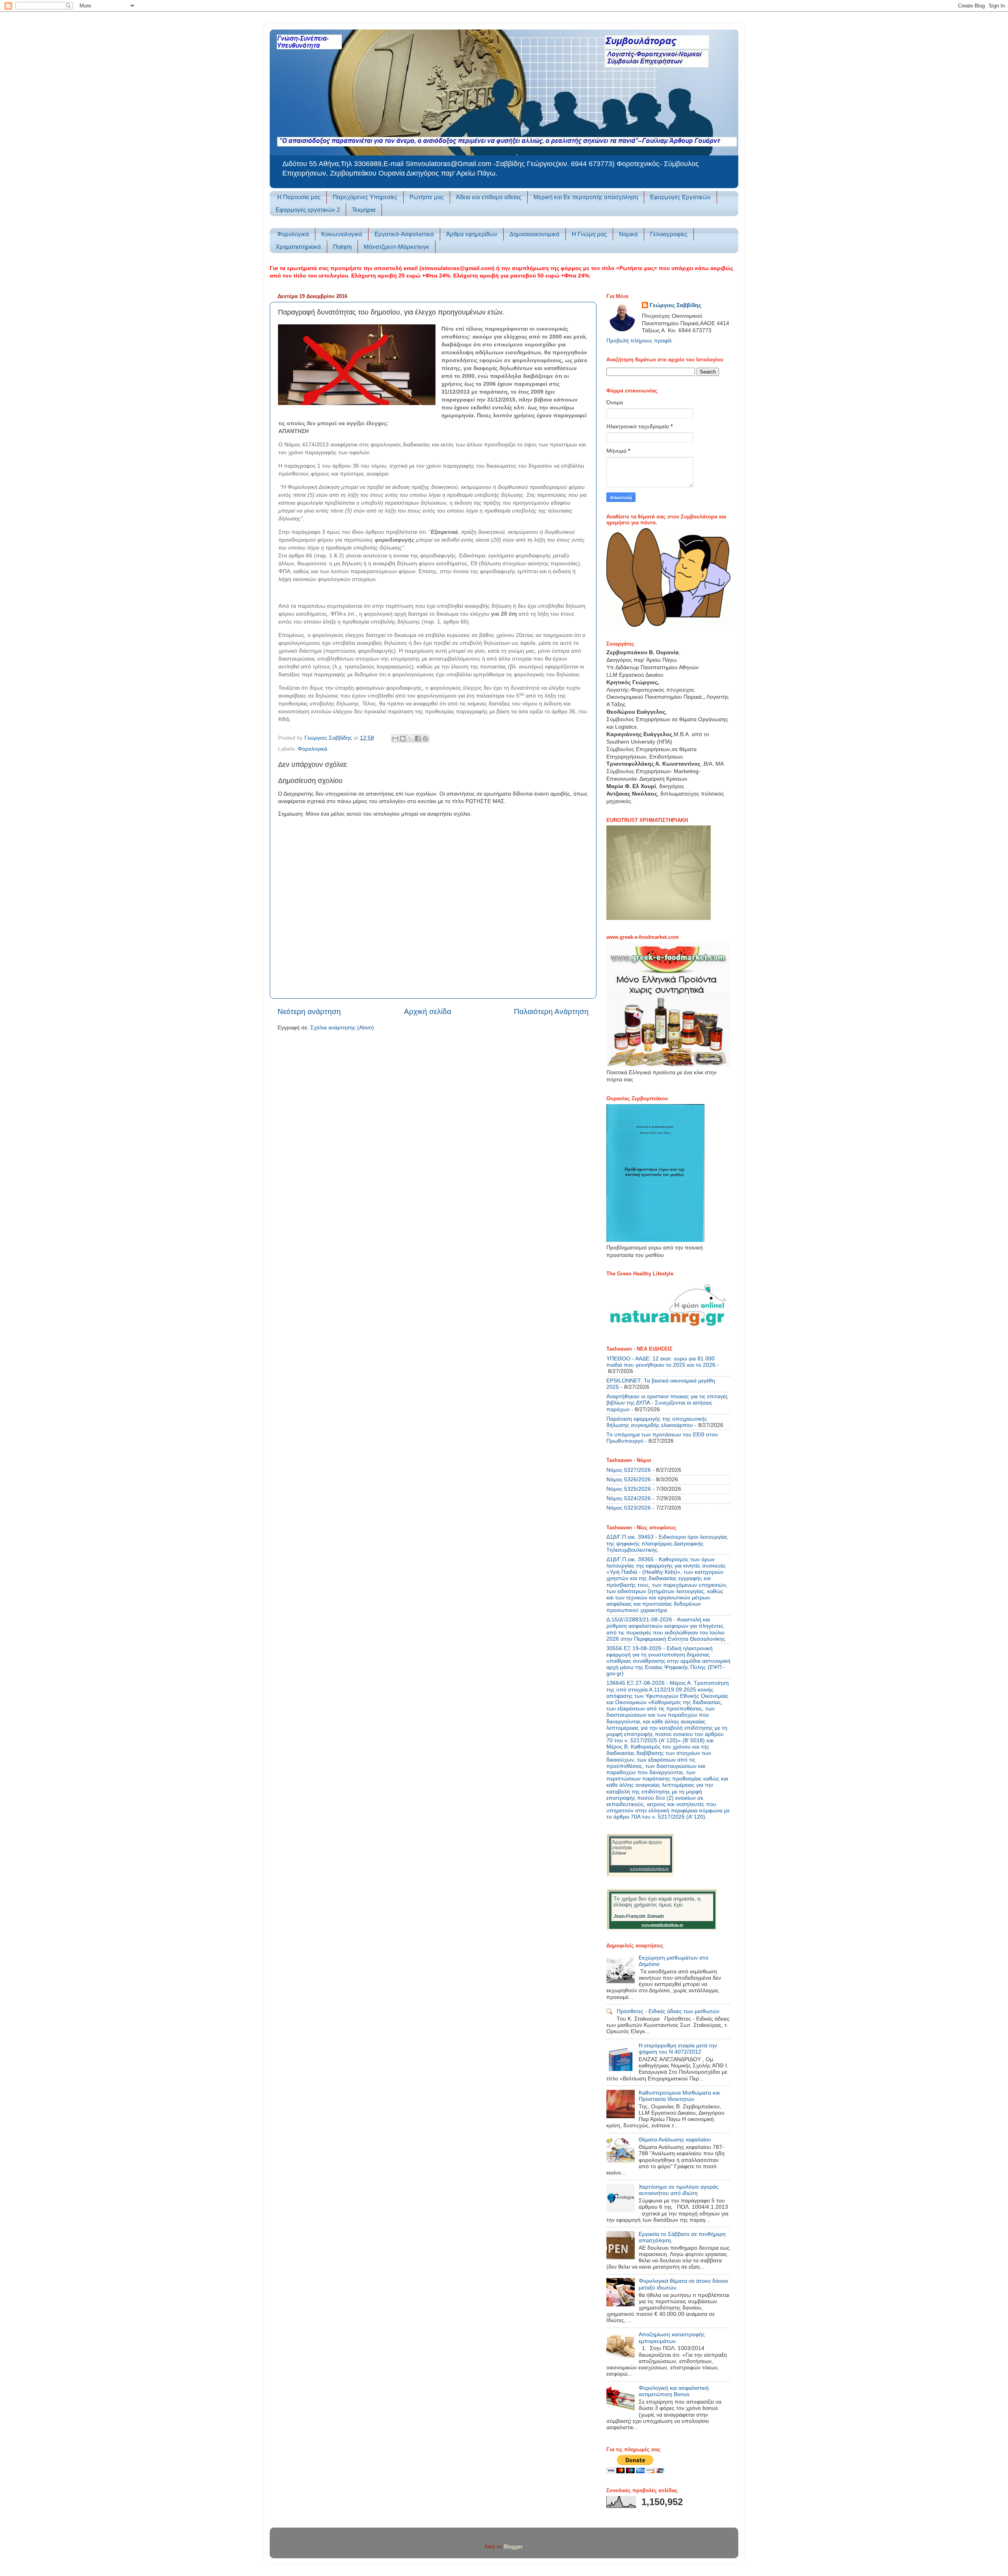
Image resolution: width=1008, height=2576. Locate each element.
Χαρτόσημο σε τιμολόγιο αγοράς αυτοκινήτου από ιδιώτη (679, 2190)
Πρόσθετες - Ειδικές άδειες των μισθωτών (668, 2011)
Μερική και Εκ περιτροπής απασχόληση (586, 197)
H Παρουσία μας (299, 197)
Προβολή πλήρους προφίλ (639, 341)
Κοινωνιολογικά (342, 234)
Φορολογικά (293, 234)
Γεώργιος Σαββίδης (675, 305)
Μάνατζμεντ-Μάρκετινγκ (397, 247)
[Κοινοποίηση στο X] (410, 738)
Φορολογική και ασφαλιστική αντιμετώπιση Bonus (674, 2391)
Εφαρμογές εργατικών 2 (308, 210)
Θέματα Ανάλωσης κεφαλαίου (675, 2140)
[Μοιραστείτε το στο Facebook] (418, 738)
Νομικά (628, 234)
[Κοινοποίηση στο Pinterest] (425, 738)
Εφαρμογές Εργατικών (680, 197)
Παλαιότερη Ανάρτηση (551, 1011)
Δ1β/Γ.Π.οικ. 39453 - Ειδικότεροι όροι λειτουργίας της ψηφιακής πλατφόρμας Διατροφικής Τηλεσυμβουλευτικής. (667, 1543)
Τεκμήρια (364, 210)
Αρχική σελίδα (428, 1011)
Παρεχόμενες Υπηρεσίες (365, 197)
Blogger (513, 2547)
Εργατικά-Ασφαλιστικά (404, 234)
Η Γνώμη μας (589, 234)
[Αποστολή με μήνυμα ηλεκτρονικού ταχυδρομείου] (395, 738)
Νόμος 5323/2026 (629, 1508)
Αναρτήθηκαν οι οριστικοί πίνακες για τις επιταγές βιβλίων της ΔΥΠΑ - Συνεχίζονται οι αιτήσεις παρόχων (667, 1403)
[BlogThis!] (403, 738)
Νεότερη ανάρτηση (309, 1011)
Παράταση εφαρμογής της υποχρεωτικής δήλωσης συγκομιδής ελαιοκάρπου (657, 1422)
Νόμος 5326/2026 (629, 1480)
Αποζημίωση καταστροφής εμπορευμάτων (672, 2338)
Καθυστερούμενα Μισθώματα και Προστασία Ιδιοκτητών (679, 2096)
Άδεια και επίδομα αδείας (489, 197)
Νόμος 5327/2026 (629, 1470)
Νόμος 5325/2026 (629, 1489)
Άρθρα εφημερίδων (472, 234)
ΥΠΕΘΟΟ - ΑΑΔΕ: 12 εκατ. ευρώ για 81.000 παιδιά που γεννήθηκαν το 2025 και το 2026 (661, 1362)
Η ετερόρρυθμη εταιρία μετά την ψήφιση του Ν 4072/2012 (678, 2049)
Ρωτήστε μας (427, 197)
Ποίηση (342, 247)
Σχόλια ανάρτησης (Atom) (342, 1028)
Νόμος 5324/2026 (629, 1498)
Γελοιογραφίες (669, 234)
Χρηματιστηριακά (298, 247)
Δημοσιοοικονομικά (535, 234)
